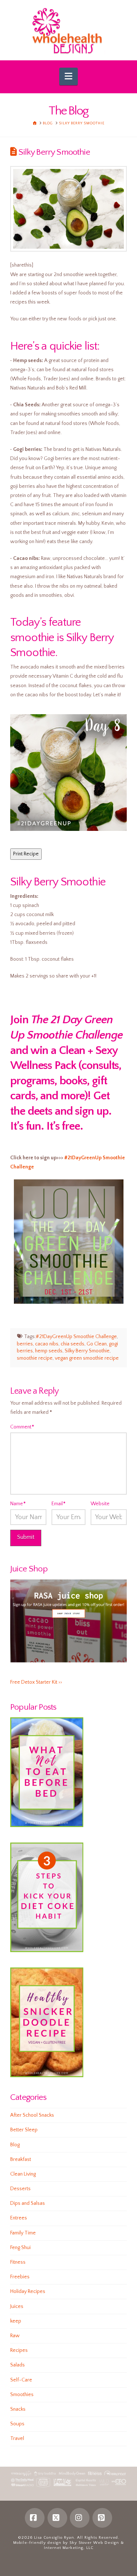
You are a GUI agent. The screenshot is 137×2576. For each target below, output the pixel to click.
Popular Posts (33, 1707)
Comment (22, 1427)
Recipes (19, 2350)
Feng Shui (20, 2248)
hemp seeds (49, 1351)
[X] (57, 2518)
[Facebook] (35, 2518)
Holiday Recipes (28, 2291)
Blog (15, 2145)
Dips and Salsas (28, 2203)
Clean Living (23, 2174)
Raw (15, 2336)
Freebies (20, 2277)
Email (58, 1504)
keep (16, 2321)
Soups (17, 2424)
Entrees (19, 2218)
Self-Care (21, 2380)
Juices (17, 2306)
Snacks (18, 2409)
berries (25, 1344)
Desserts (20, 2189)
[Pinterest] (102, 2518)
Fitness (18, 2262)
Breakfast (21, 2159)
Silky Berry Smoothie (87, 1351)
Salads (18, 2365)
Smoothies (22, 2395)
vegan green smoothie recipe (87, 1358)
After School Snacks (32, 2115)
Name (18, 1504)
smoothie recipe (35, 1358)
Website (100, 1504)
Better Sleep (24, 2130)
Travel (17, 2438)
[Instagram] (80, 2518)
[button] (68, 76)
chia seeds (73, 1344)
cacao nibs (47, 1344)
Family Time (23, 2233)
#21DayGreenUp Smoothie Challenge (76, 1337)
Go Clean (97, 1344)
